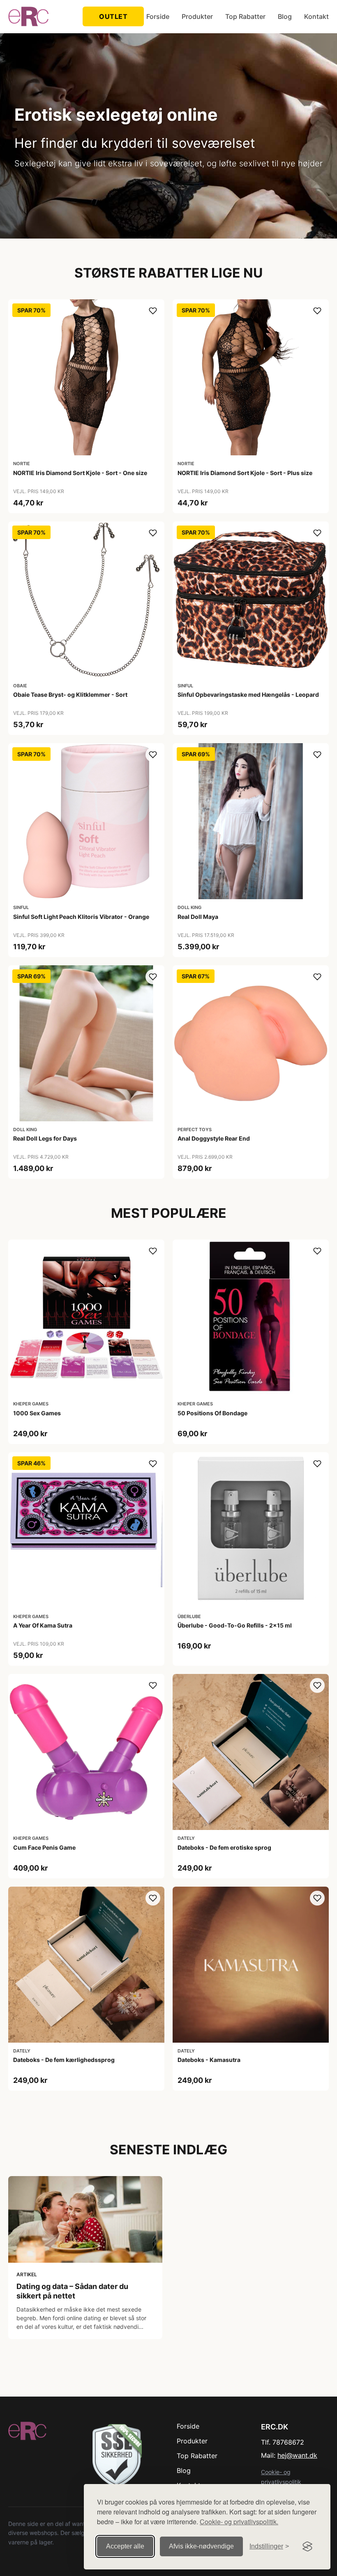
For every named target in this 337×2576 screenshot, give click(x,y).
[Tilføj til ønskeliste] (153, 311)
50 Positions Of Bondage (212, 1413)
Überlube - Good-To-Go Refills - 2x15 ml (235, 1625)
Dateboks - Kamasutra (209, 2060)
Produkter (197, 16)
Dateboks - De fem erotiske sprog (224, 1847)
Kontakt (316, 16)
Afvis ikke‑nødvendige (201, 2546)
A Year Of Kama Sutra (43, 1625)
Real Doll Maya (198, 917)
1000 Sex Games (37, 1413)
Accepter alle (125, 2546)
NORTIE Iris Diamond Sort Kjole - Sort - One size (80, 473)
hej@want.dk (297, 2455)
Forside (158, 16)
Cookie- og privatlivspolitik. (239, 2522)
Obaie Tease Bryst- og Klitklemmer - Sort (70, 695)
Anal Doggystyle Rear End (214, 1138)
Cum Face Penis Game (44, 1847)
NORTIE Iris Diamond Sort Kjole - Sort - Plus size (245, 473)
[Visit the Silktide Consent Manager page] (307, 2546)
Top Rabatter (245, 16)
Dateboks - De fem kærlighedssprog (64, 2060)
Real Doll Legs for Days (45, 1138)
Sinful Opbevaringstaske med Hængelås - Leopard (248, 695)
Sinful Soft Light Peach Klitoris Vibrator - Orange (81, 917)
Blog (285, 16)
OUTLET (113, 16)
